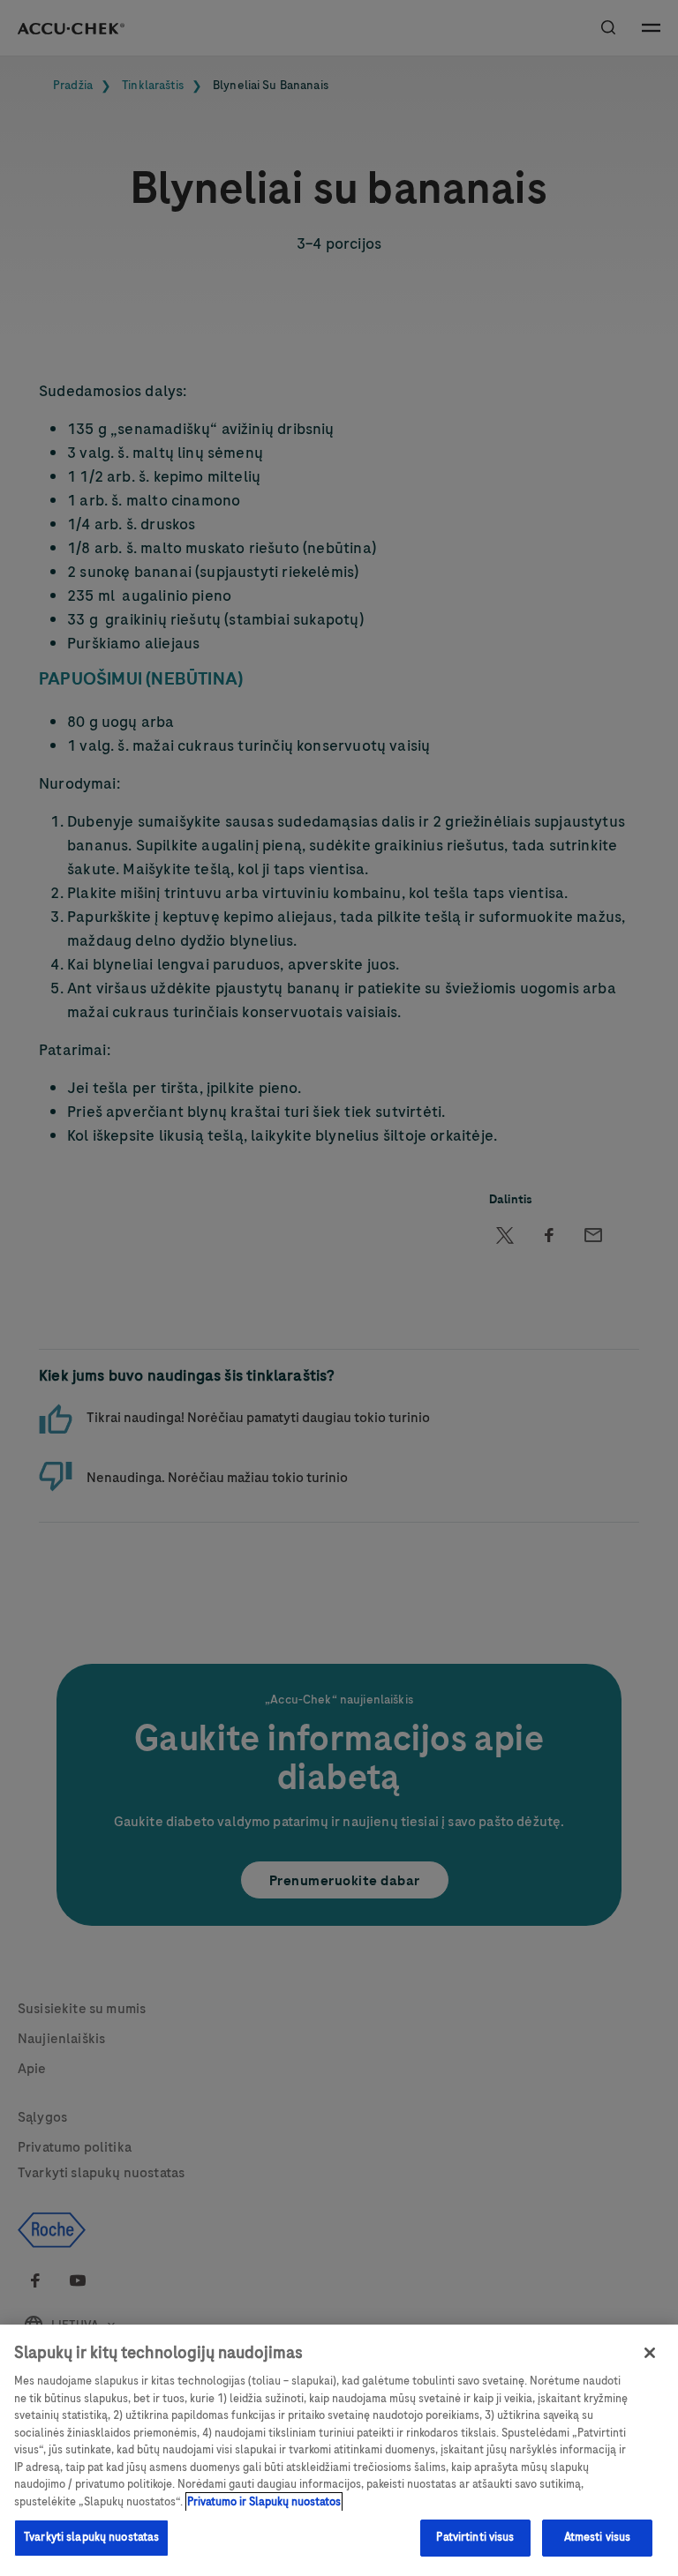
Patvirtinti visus (475, 2537)
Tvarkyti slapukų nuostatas (91, 2537)
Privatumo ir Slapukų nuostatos (264, 2502)
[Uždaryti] (650, 2353)
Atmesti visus (598, 2537)
